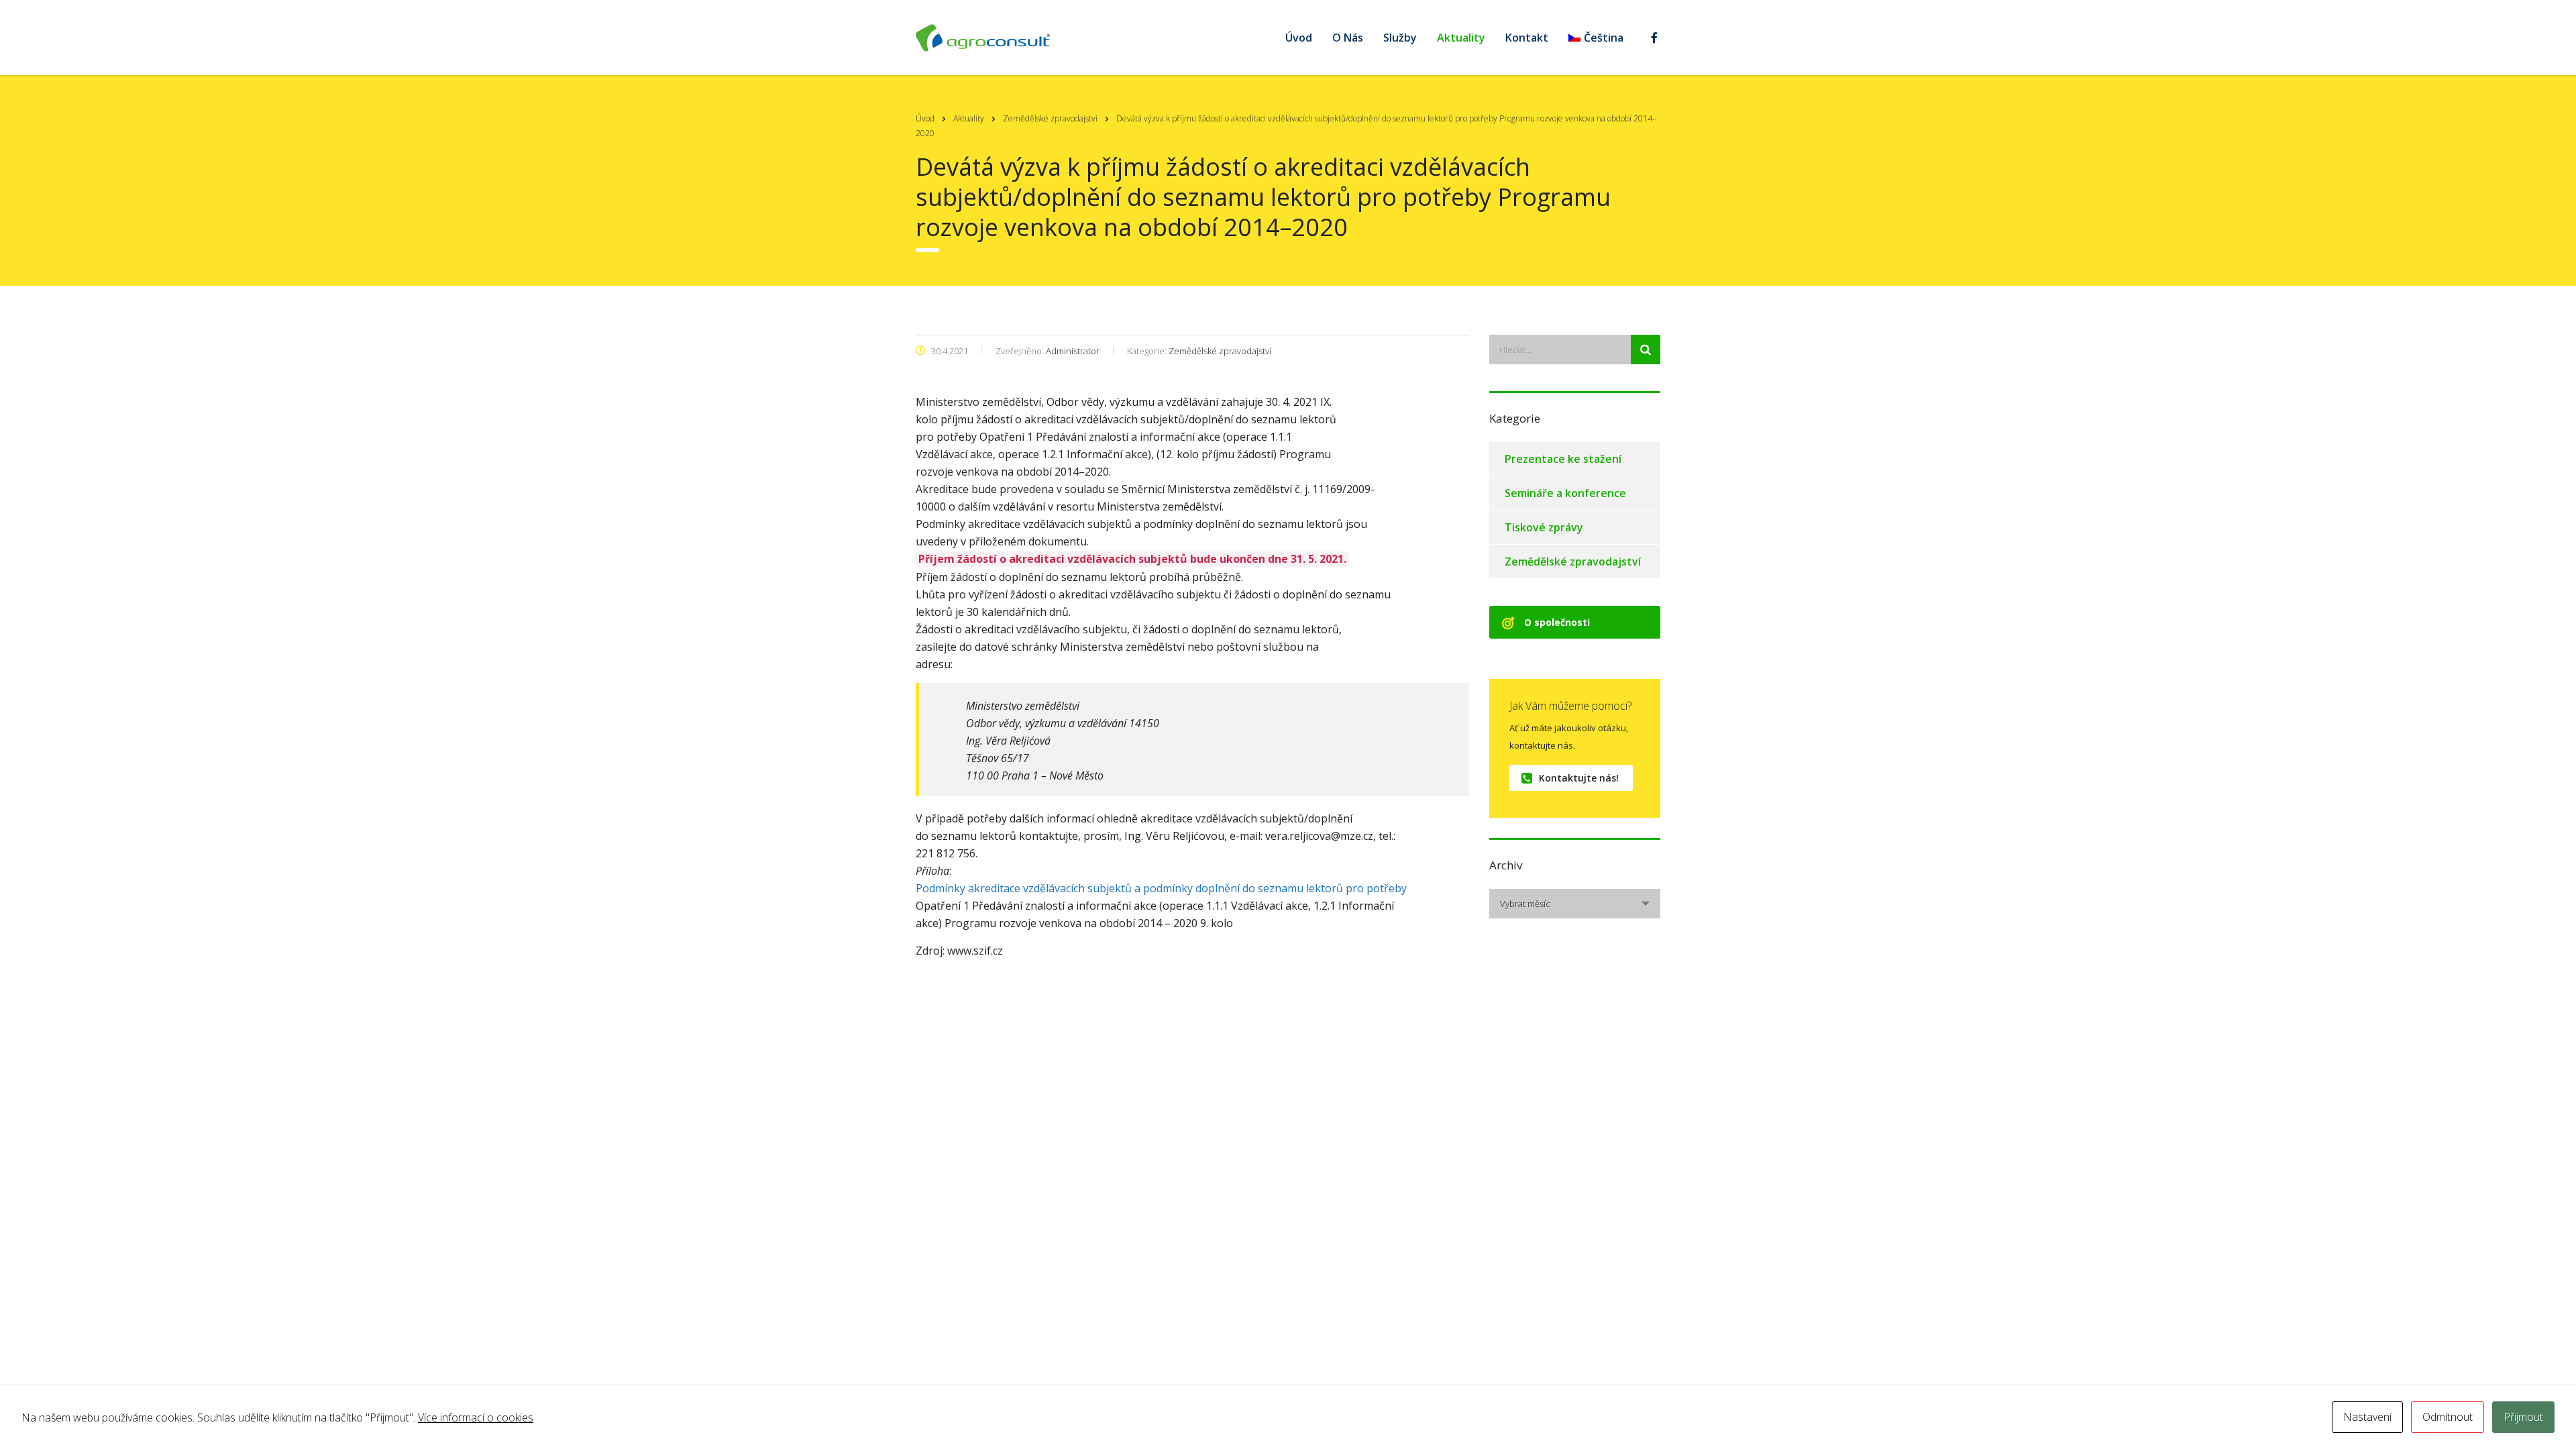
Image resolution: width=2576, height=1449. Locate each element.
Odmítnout (2448, 1417)
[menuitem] (1596, 38)
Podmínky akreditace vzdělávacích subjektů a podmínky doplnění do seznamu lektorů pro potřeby (1161, 888)
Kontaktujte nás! (1579, 778)
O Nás (1348, 38)
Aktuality (1461, 38)
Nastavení (2367, 1417)
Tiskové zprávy (1544, 527)
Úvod (1299, 38)
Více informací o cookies (476, 1417)
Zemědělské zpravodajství (1573, 561)
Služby (1400, 38)
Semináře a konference (1565, 493)
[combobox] (1575, 904)
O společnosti (1557, 622)
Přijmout (2523, 1417)
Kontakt (1527, 38)
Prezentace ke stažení (1563, 459)
